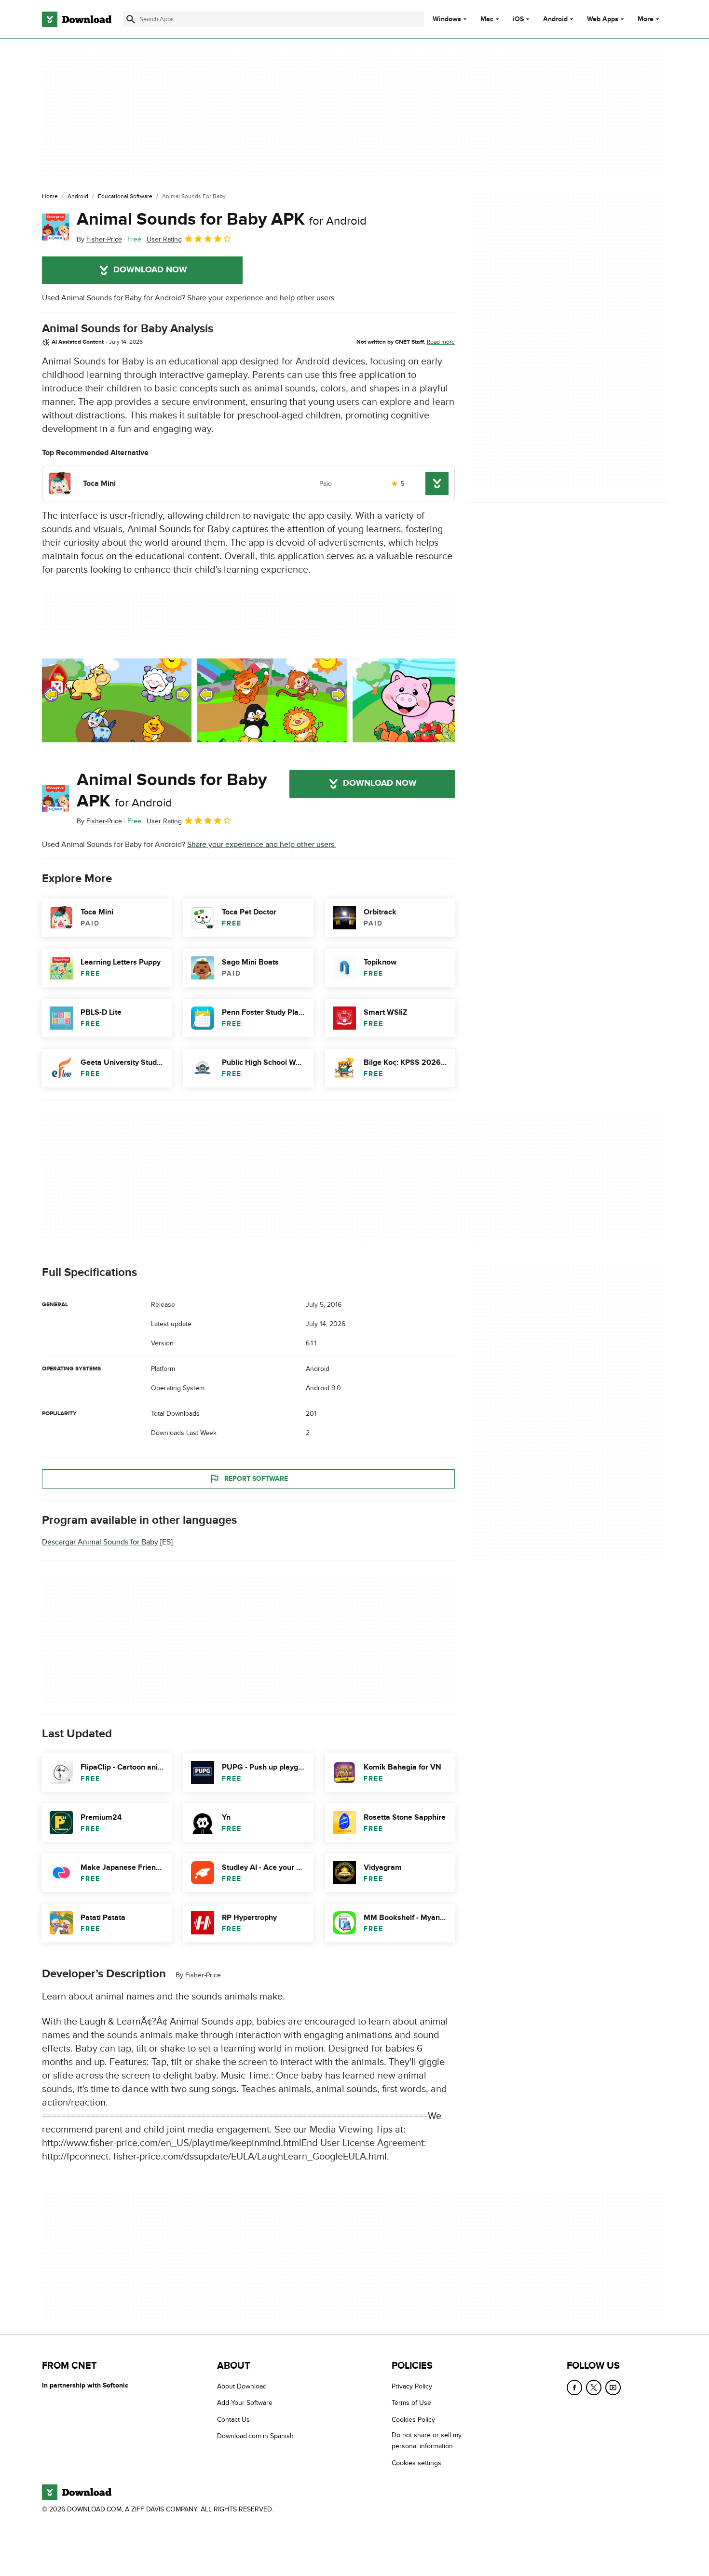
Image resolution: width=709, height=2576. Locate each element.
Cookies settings (416, 2462)
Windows (447, 19)
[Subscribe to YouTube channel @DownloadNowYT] (613, 2388)
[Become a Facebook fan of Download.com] (574, 2388)
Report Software (256, 1479)
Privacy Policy (412, 2386)
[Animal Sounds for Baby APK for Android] (55, 227)
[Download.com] (77, 19)
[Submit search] (131, 19)
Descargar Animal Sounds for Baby (100, 1542)
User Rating (164, 239)
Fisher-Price (203, 1975)
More (646, 19)
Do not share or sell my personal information (427, 2441)
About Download (242, 2386)
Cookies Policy (413, 2419)
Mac (487, 19)
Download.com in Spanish (255, 2436)
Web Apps (603, 19)
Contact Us (233, 2419)
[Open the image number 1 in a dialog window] (272, 700)
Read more (441, 342)
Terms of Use (411, 2403)
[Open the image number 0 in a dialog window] (117, 700)
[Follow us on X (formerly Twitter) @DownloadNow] (594, 2388)
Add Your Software (245, 2403)
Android (555, 19)
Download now (150, 270)
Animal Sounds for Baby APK (222, 219)
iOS (518, 19)
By (99, 239)
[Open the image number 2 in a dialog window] (427, 700)
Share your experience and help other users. (262, 298)
